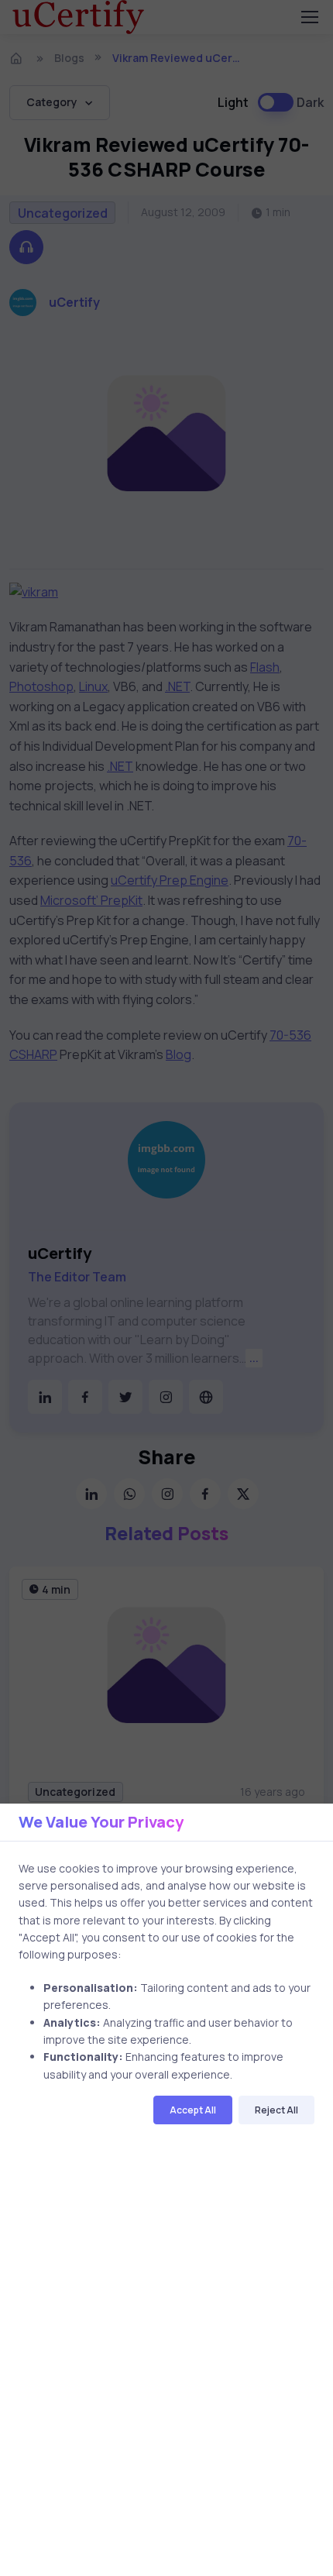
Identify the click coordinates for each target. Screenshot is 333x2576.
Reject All (276, 2110)
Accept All (193, 2110)
